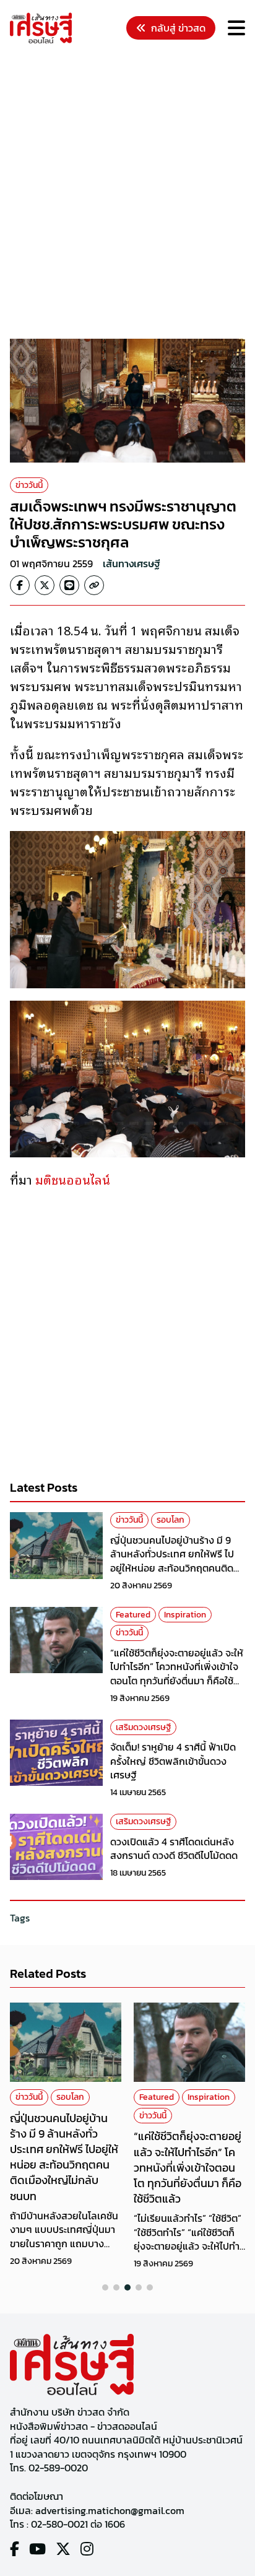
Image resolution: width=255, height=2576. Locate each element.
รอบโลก (171, 1520)
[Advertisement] (127, 193)
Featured (133, 1615)
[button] (105, 2287)
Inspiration (185, 1615)
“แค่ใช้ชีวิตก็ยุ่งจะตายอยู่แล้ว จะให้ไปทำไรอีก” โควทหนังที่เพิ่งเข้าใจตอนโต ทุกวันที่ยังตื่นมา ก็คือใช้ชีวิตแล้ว (177, 1673)
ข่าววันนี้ (29, 485)
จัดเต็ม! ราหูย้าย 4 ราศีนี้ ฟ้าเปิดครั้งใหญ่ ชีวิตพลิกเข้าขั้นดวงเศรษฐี (173, 1761)
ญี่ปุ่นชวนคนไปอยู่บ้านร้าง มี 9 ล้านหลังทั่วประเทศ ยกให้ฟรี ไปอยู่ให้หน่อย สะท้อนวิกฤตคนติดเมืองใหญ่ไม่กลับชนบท (172, 1561)
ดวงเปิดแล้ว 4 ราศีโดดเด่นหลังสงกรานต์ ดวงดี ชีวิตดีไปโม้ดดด (174, 1848)
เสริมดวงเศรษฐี (143, 1727)
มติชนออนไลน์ (73, 1179)
